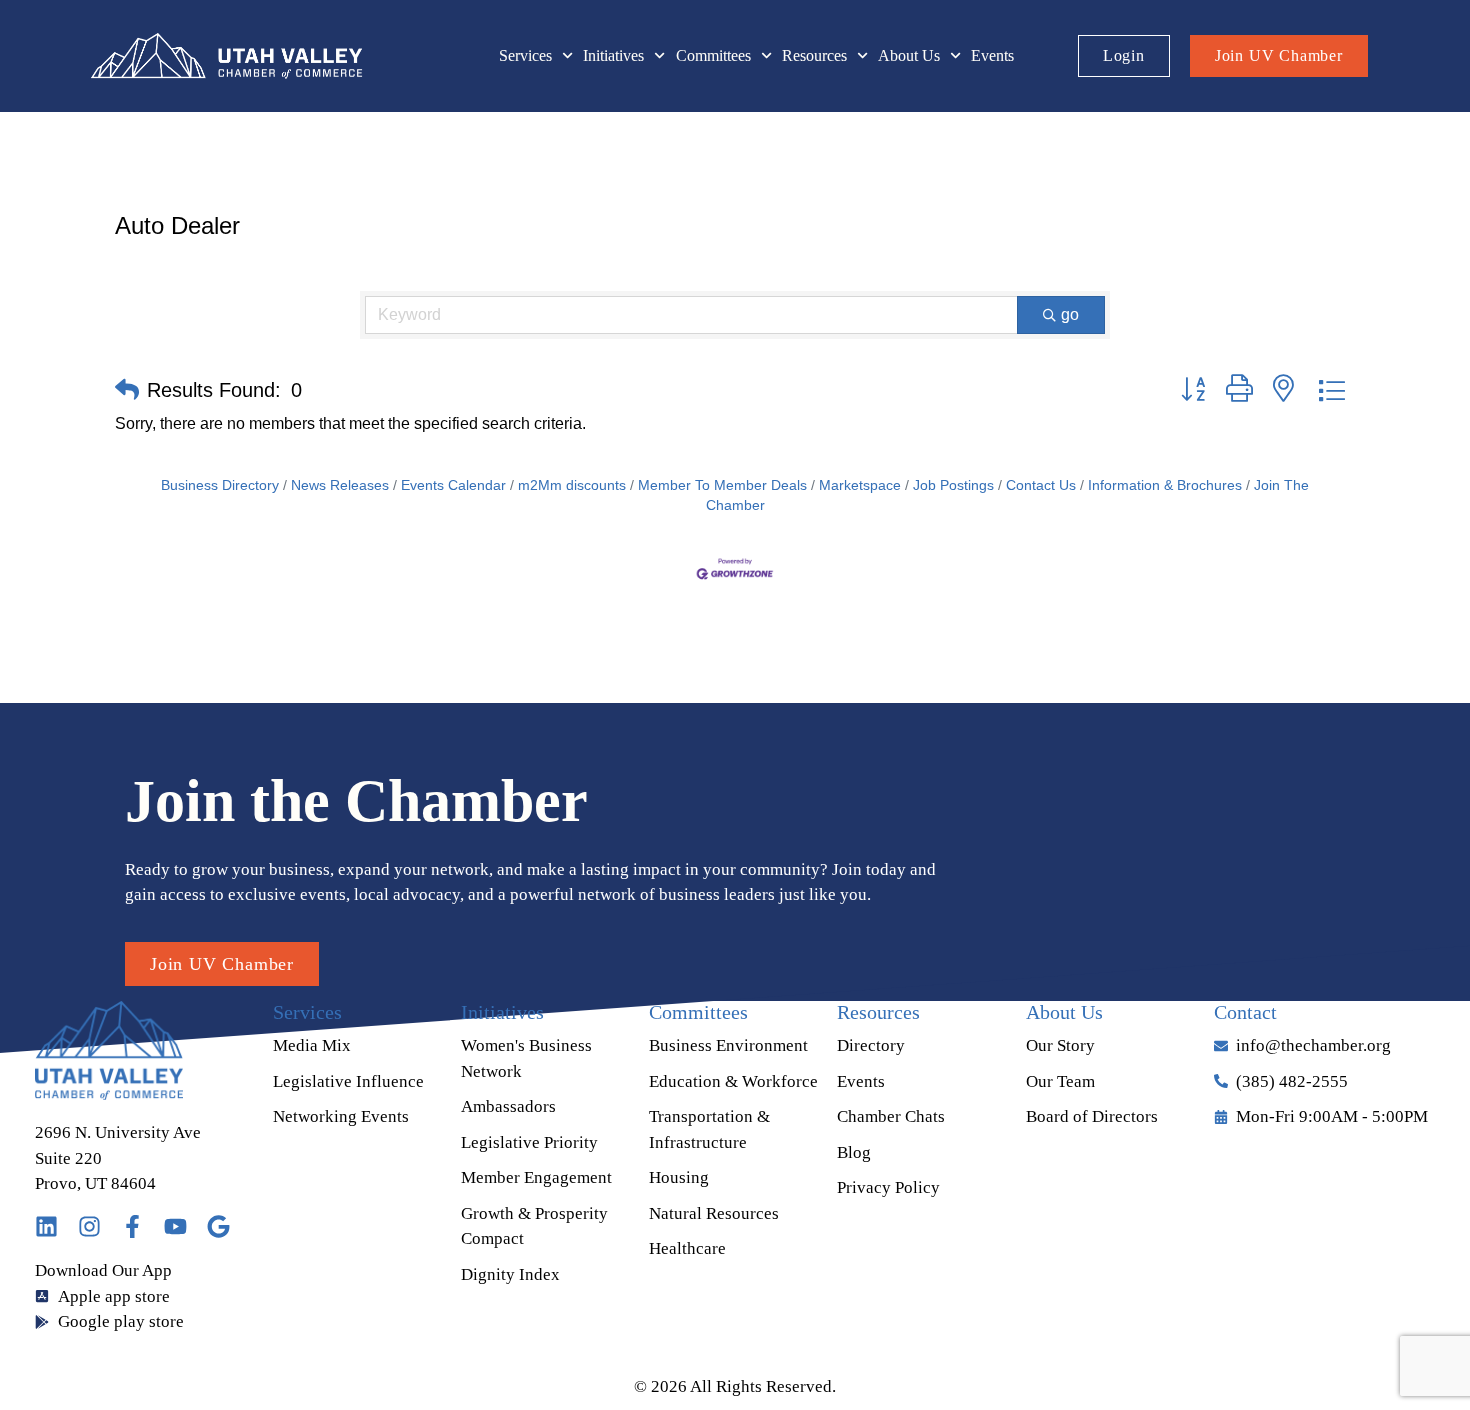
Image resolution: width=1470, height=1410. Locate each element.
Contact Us (1041, 485)
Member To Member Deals (722, 485)
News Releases (340, 485)
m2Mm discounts (572, 485)
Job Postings (953, 485)
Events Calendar (453, 485)
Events (992, 55)
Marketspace (860, 485)
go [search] (1070, 314)
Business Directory (220, 485)
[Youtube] (175, 1226)
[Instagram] (89, 1226)
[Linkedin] (46, 1226)
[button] (127, 390)
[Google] (218, 1226)
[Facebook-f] (132, 1226)
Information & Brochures (1165, 485)
